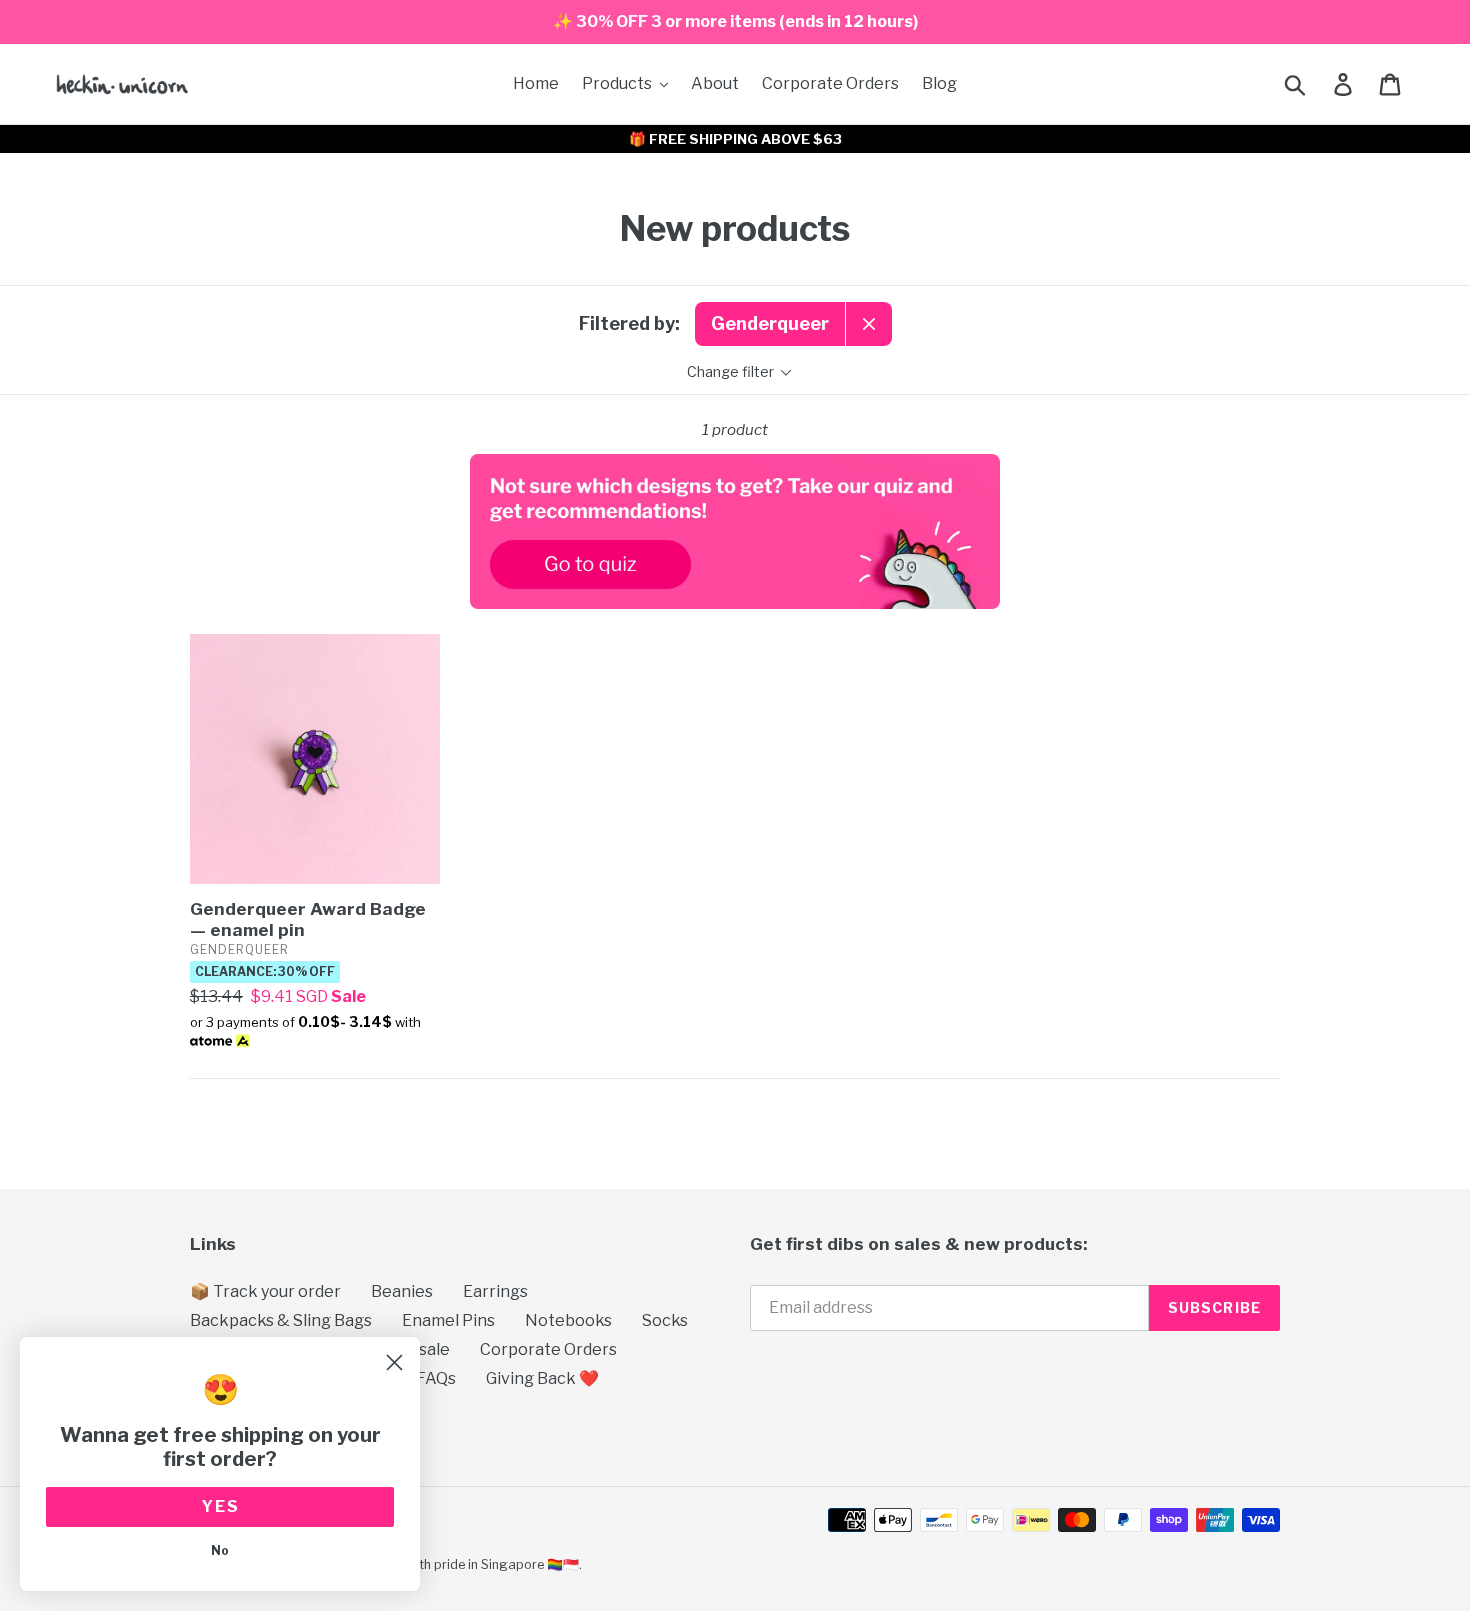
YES (220, 1506)
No (220, 1550)
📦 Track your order (265, 1291)
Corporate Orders (548, 1349)
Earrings (495, 1291)
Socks (665, 1320)
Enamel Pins (448, 1320)
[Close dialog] (394, 1362)
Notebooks (568, 1320)
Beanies (402, 1291)
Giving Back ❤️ (542, 1378)
